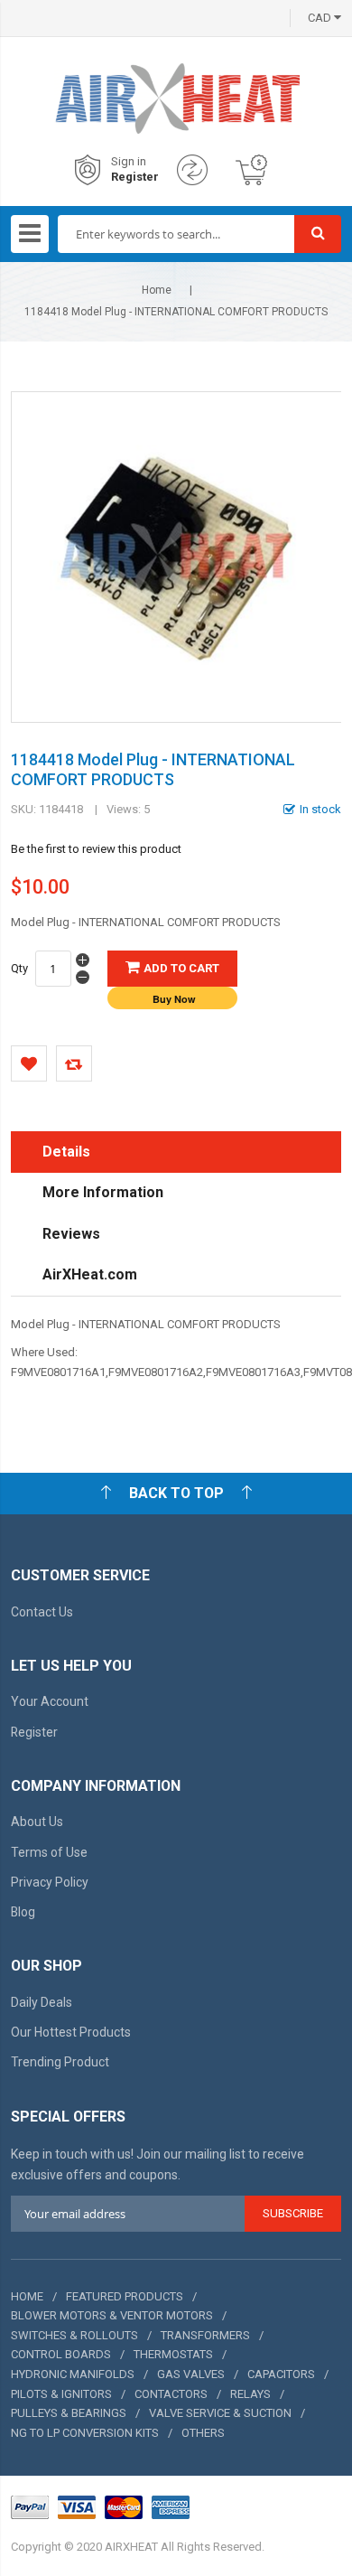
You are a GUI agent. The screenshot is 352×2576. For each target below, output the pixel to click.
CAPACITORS (281, 2374)
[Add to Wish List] (29, 1063)
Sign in (129, 161)
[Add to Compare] (74, 1063)
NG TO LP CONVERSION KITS (85, 2433)
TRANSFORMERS (205, 2335)
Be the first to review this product (96, 849)
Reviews (71, 1234)
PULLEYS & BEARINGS (69, 2413)
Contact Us (42, 1612)
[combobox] (176, 234)
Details (66, 1152)
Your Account (50, 1701)
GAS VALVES (191, 2374)
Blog (23, 1912)
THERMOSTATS (173, 2354)
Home (157, 290)
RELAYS (250, 2394)
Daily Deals (42, 2002)
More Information (103, 1192)
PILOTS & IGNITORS (61, 2394)
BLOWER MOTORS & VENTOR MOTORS (112, 2315)
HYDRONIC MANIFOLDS (73, 2374)
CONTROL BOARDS (61, 2354)
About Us (37, 1822)
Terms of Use (49, 1852)
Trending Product (60, 2062)
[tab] (176, 1152)
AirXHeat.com (90, 1274)
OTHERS (203, 2433)
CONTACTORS (171, 2394)
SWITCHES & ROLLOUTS (74, 2335)
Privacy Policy (50, 1882)
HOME (27, 2296)
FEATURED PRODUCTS (125, 2296)
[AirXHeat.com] (176, 77)
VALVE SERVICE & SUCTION (220, 2413)
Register (135, 177)
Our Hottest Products (71, 2032)
